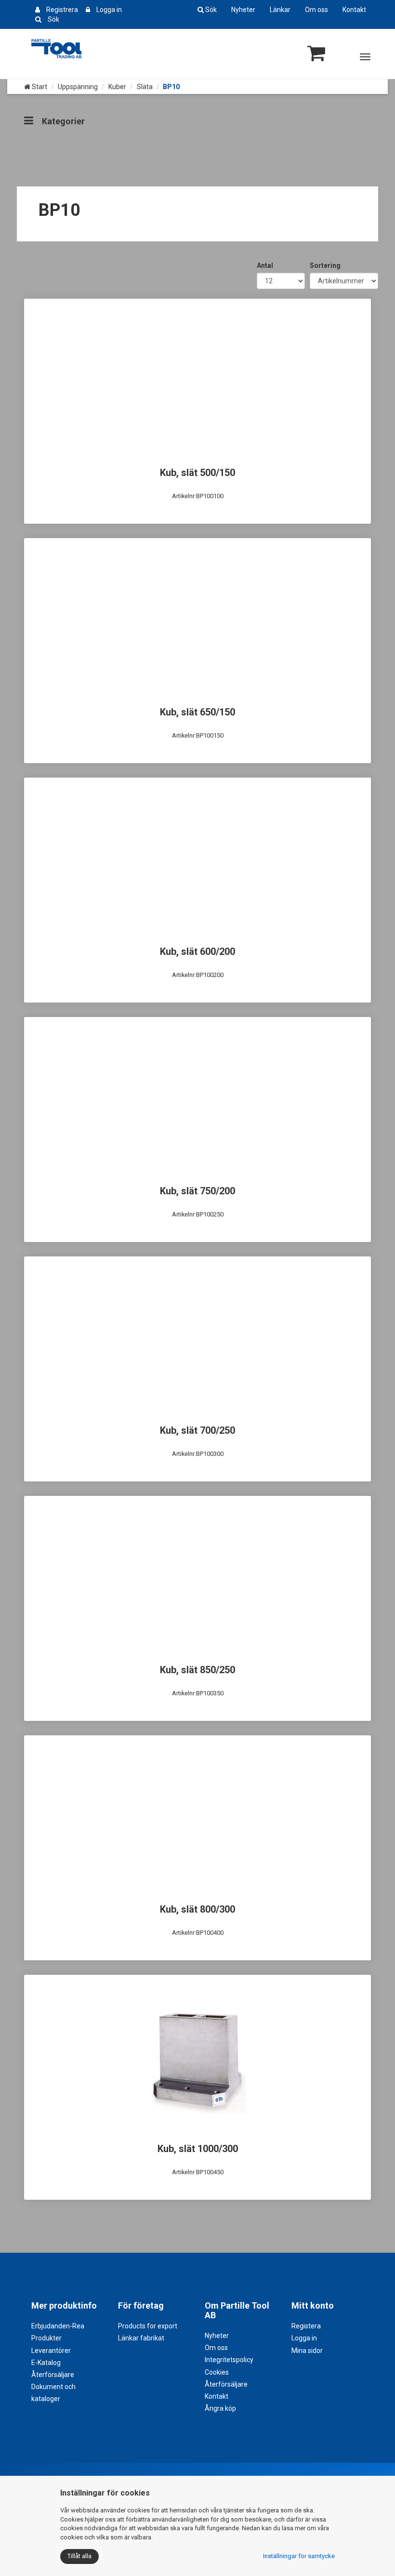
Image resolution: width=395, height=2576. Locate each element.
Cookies (217, 2372)
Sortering (325, 265)
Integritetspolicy (229, 2360)
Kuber (117, 87)
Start (39, 87)
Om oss (316, 10)
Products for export (148, 2326)
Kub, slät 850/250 (197, 1670)
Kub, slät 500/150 (197, 473)
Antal (265, 265)
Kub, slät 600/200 (197, 951)
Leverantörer (51, 2351)
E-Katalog (46, 2363)
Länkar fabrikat (141, 2338)
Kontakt (354, 10)
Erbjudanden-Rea (58, 2326)
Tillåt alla (79, 2556)
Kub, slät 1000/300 (198, 2149)
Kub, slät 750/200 (197, 1191)
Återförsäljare (53, 2375)
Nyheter (243, 10)
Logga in (109, 10)
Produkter (46, 2338)
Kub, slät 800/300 (197, 1909)
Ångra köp (220, 2408)
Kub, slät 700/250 (197, 1430)
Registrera (62, 10)
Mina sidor (307, 2351)
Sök (53, 19)
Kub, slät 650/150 (197, 712)
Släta (145, 87)
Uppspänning (78, 87)
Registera (306, 2326)
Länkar (280, 10)
